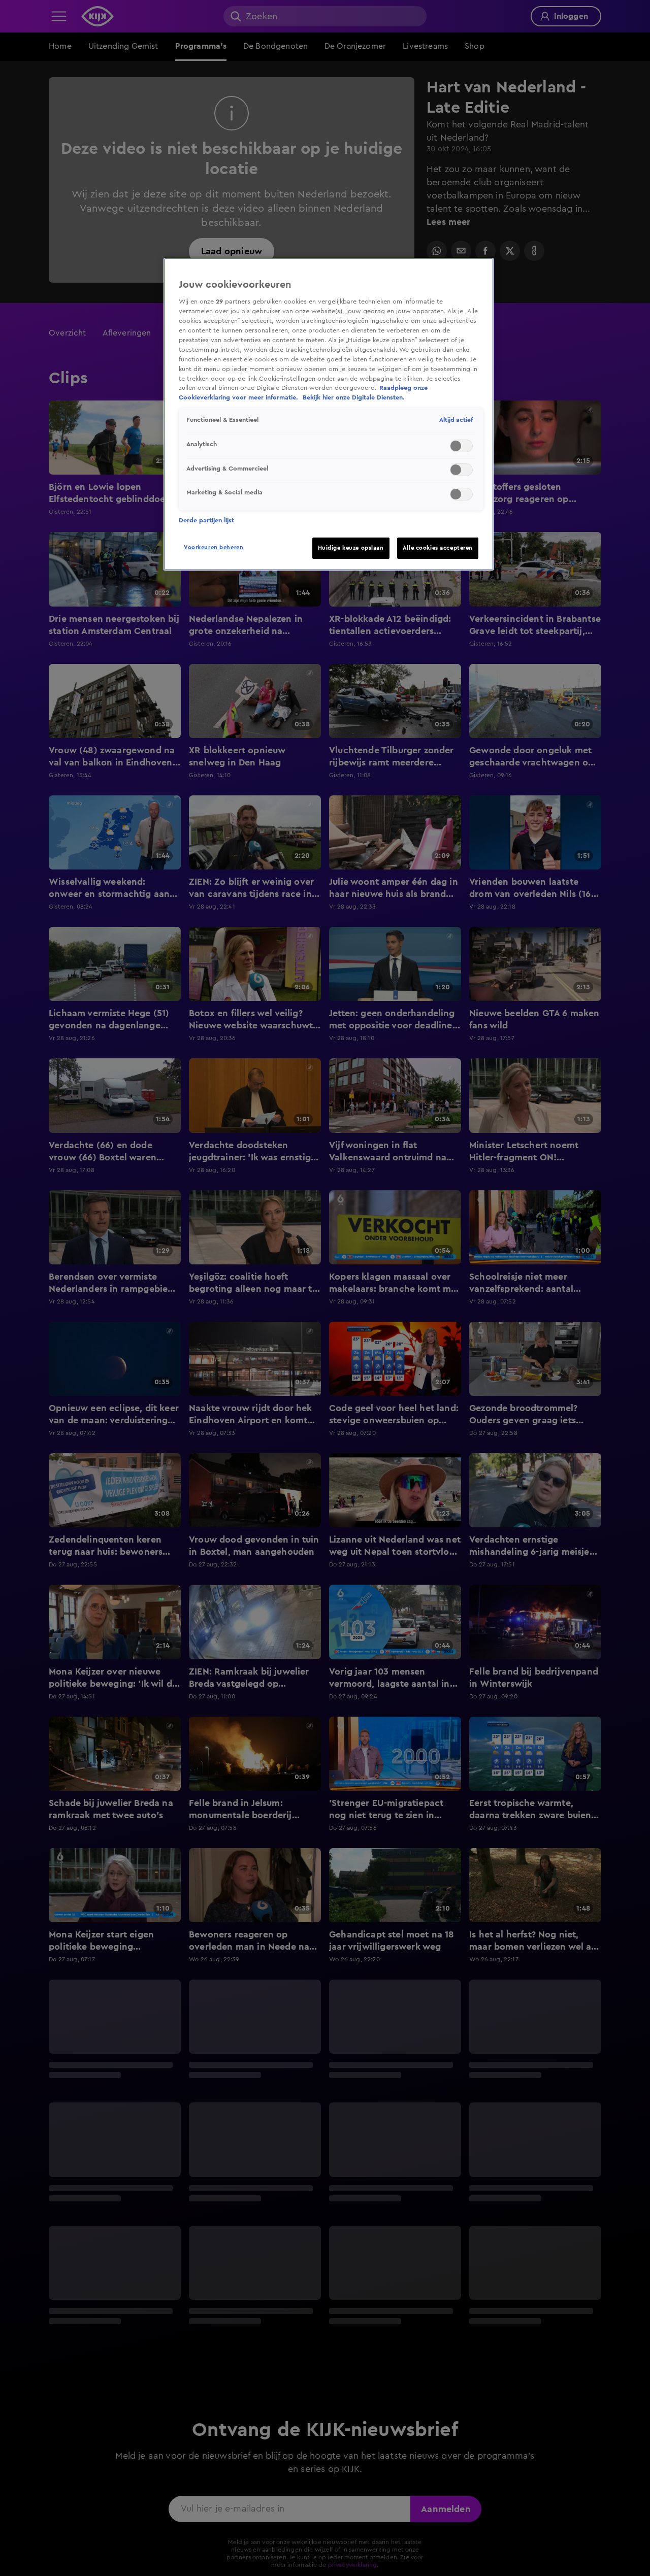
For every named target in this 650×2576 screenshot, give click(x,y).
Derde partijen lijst (206, 520)
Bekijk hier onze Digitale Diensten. (354, 397)
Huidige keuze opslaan (351, 548)
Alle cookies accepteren (438, 548)
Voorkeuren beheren (214, 547)
